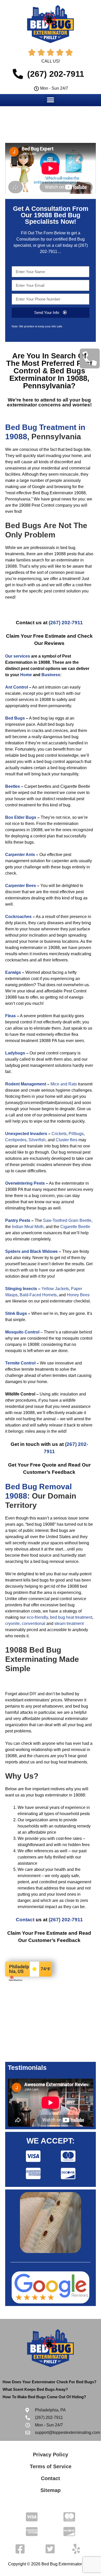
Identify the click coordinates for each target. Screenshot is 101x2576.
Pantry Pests (18, 1220)
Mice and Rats (64, 1084)
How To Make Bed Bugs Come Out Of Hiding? (44, 2397)
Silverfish (37, 1140)
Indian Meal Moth (28, 1227)
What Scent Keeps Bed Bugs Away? (35, 2389)
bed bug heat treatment (71, 1617)
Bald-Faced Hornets (38, 1295)
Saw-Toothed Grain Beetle (67, 1220)
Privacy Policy (51, 2455)
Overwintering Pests (25, 1183)
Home (26, 675)
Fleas (10, 1016)
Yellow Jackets (55, 1289)
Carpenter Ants (20, 855)
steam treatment (69, 1624)
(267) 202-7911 (66, 623)
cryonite (12, 1624)
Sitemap (51, 2490)
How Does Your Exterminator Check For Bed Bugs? (49, 2382)
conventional (34, 1624)
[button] (51, 100)
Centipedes (16, 1140)
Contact (25, 1920)
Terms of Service (51, 2466)
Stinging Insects (21, 1289)
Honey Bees (78, 1295)
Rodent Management (26, 1084)
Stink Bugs (16, 1313)
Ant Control (17, 687)
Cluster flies (67, 1140)
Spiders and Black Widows (31, 1251)
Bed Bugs (15, 718)
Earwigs (13, 972)
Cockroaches (18, 917)
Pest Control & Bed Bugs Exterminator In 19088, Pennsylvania (51, 375)
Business (51, 675)
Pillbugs (76, 1134)
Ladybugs (15, 1053)
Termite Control (20, 1363)
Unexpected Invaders (26, 1134)
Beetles (13, 786)
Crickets (59, 1134)
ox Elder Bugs (22, 817)
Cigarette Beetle (75, 1227)
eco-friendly (37, 1617)
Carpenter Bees (21, 886)
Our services (18, 656)
